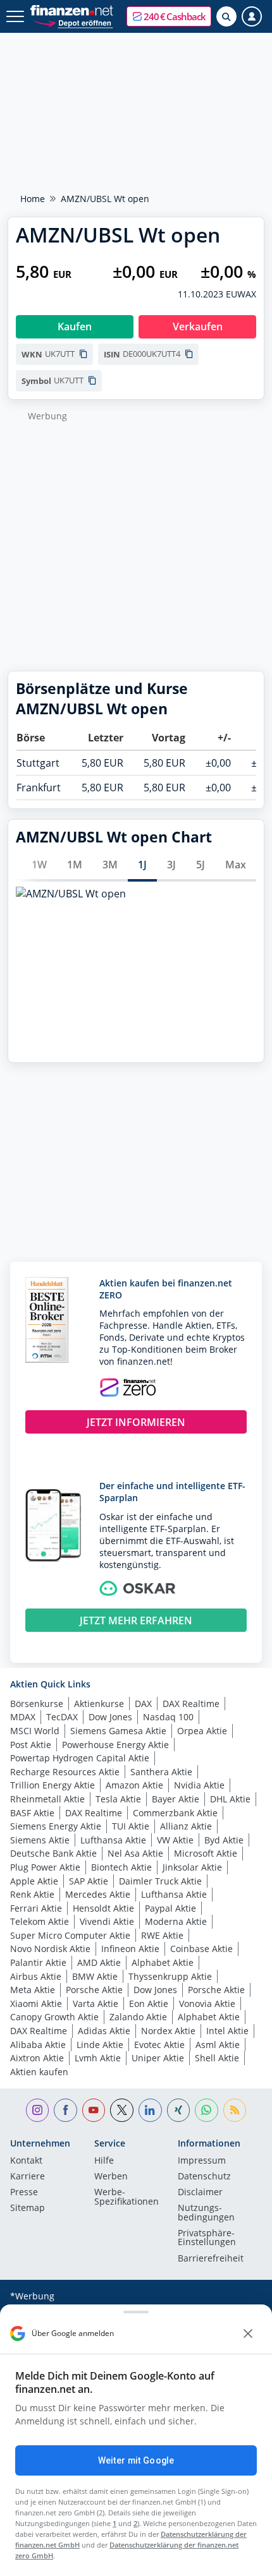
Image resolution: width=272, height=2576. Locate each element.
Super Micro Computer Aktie (70, 1935)
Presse (24, 2193)
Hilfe (104, 2161)
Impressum (202, 2161)
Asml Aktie (218, 2045)
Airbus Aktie (36, 1976)
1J (142, 865)
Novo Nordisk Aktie (50, 1949)
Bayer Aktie (176, 1799)
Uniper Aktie (158, 2058)
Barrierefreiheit (211, 2259)
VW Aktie (175, 1840)
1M (75, 865)
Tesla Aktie (118, 1799)
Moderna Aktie (176, 1921)
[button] (169, 16)
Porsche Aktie (94, 1990)
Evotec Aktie (159, 2045)
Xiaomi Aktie (36, 2004)
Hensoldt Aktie (103, 1908)
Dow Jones (110, 1717)
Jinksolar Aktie (192, 1867)
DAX (143, 1704)
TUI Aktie (131, 1826)
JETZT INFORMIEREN (136, 1422)
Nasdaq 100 (168, 1717)
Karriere (28, 2177)
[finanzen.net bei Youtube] (94, 2110)
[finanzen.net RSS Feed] (235, 2110)
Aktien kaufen (39, 2072)
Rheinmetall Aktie (47, 1799)
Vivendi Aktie (107, 1921)
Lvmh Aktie (98, 2058)
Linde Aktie (100, 2045)
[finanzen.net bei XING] (179, 2110)
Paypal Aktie (170, 1908)
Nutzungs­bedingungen (206, 2213)
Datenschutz (204, 2177)
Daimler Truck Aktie (160, 1881)
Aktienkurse (99, 1704)
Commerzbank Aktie (175, 1813)
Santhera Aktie (161, 1772)
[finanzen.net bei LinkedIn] (150, 2110)
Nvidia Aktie (199, 1785)
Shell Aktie (217, 2058)
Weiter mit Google (136, 2460)
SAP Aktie (89, 1881)
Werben (111, 2177)
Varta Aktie (96, 2004)
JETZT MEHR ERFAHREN (136, 1620)
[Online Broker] (73, 22)
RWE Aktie (162, 1935)
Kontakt (26, 2161)
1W (39, 865)
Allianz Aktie (186, 1826)
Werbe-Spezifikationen (127, 2197)
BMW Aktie (95, 1976)
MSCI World (35, 1731)
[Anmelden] (252, 16)
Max (236, 865)
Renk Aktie (32, 1894)
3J (171, 865)
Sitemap (28, 2208)
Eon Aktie (149, 2004)
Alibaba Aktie (38, 2045)
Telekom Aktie (40, 1921)
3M (110, 865)
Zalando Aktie (138, 2017)
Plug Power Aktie (45, 1867)
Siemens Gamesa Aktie (118, 1731)
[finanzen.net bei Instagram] (38, 2110)
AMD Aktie (99, 1962)
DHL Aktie (230, 1799)
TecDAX (62, 1717)
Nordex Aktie (168, 2031)
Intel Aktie (227, 2031)
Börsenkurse (37, 1704)
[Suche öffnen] (226, 16)
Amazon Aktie (134, 1785)
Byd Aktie (224, 1840)
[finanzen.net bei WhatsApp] (207, 2110)
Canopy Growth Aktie (54, 2017)
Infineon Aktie (130, 1949)
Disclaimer (200, 2193)
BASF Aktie (32, 1813)
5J (201, 865)
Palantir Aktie (38, 1962)
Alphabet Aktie (163, 1962)
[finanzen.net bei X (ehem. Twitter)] (122, 2110)
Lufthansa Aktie (113, 1840)
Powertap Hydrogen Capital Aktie (80, 1758)
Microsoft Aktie (206, 1853)
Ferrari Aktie (36, 1908)
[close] (248, 2333)
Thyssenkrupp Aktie (170, 1976)
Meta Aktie (33, 1990)
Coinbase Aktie (201, 1949)
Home (33, 199)
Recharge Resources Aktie (65, 1772)
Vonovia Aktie (207, 2004)
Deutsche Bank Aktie (53, 1853)
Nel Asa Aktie (135, 1853)
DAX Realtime (191, 1704)
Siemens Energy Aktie (56, 1826)
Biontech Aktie (121, 1867)
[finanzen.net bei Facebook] (65, 2110)
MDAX (23, 1717)
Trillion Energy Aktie (53, 1785)
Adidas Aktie (104, 2031)
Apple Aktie (34, 1881)
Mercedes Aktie (98, 1894)
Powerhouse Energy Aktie (115, 1745)
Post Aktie (31, 1745)
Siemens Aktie (40, 1840)
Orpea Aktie (202, 1731)
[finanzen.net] (72, 10)
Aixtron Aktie (37, 2058)
